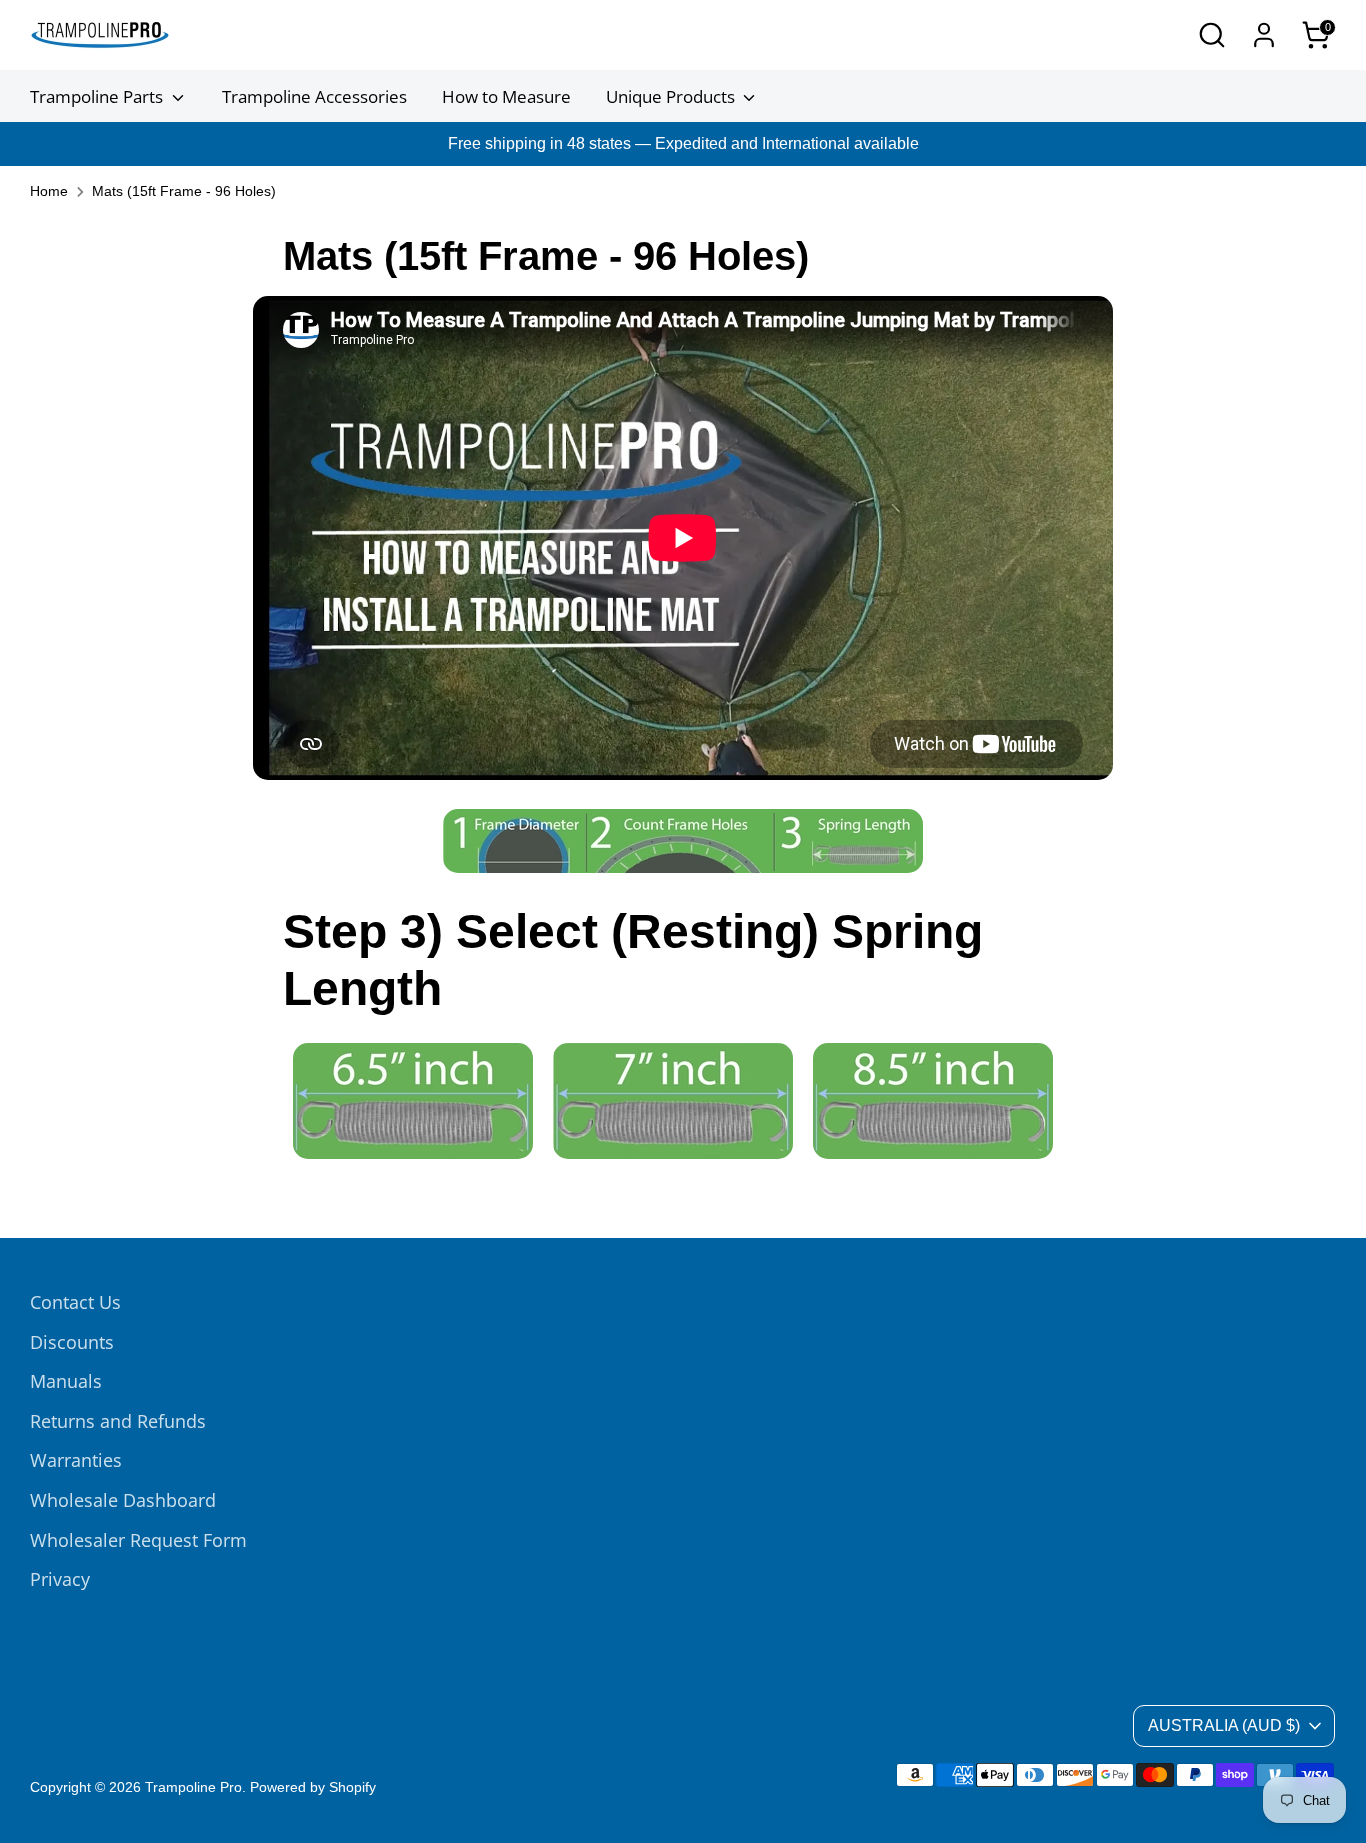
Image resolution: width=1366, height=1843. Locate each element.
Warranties (76, 1460)
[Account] (1264, 35)
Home (49, 191)
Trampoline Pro (193, 1787)
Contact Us (75, 1302)
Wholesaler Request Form (138, 1540)
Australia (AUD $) (1224, 1725)
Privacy (60, 1579)
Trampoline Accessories (314, 96)
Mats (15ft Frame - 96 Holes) (184, 191)
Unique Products (672, 96)
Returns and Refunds (118, 1421)
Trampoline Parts (98, 96)
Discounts (72, 1342)
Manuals (66, 1381)
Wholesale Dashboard (123, 1500)
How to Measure (506, 96)
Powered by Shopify (313, 1787)
